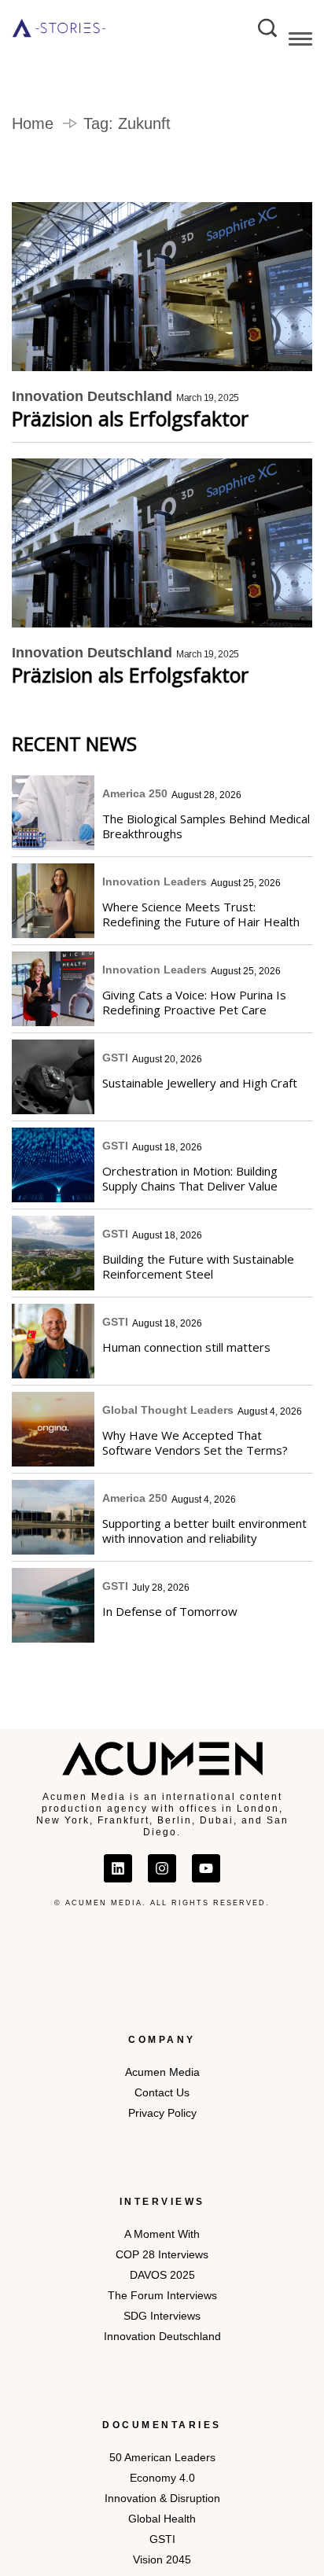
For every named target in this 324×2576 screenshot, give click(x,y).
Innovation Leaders (155, 881)
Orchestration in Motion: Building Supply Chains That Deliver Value (190, 1178)
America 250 (135, 793)
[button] (300, 42)
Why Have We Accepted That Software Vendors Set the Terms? (195, 1443)
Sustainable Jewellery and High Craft (200, 1083)
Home (33, 123)
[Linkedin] (118, 1868)
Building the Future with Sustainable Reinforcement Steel (198, 1266)
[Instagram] (162, 1868)
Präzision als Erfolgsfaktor (130, 419)
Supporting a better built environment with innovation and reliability (204, 1531)
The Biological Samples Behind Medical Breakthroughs (206, 826)
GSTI (115, 1058)
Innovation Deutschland (92, 396)
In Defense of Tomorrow (170, 1611)
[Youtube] (206, 1868)
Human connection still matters (186, 1347)
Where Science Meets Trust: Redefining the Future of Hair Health (201, 914)
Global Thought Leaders (168, 1410)
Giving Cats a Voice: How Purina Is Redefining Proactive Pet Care (194, 1002)
